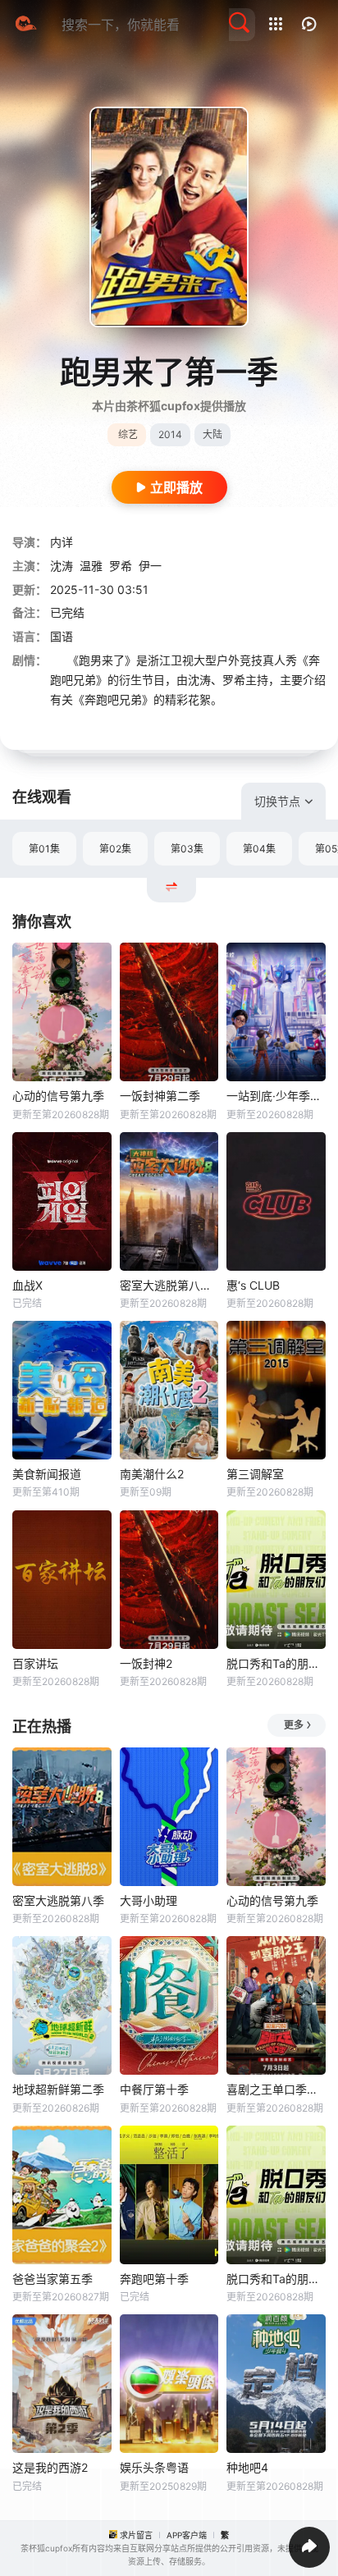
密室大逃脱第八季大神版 (169, 1285)
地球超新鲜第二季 (58, 2089)
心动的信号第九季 (58, 1096)
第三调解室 (255, 1474)
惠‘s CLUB (253, 1285)
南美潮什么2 (152, 1474)
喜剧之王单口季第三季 (276, 2089)
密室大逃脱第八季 (58, 1900)
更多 (294, 1725)
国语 (62, 636)
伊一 (150, 566)
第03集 (187, 849)
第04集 (259, 849)
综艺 (128, 434)
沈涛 (62, 566)
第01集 (44, 849)
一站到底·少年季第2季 (276, 1096)
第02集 (115, 849)
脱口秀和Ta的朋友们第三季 (276, 1663)
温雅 (91, 566)
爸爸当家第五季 (53, 2279)
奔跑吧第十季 (154, 2279)
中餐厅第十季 (154, 2089)
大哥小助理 (148, 1900)
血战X (27, 1285)
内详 (62, 542)
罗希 (121, 566)
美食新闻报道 (47, 1474)
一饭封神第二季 (160, 1096)
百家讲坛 (35, 1663)
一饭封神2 (146, 1663)
